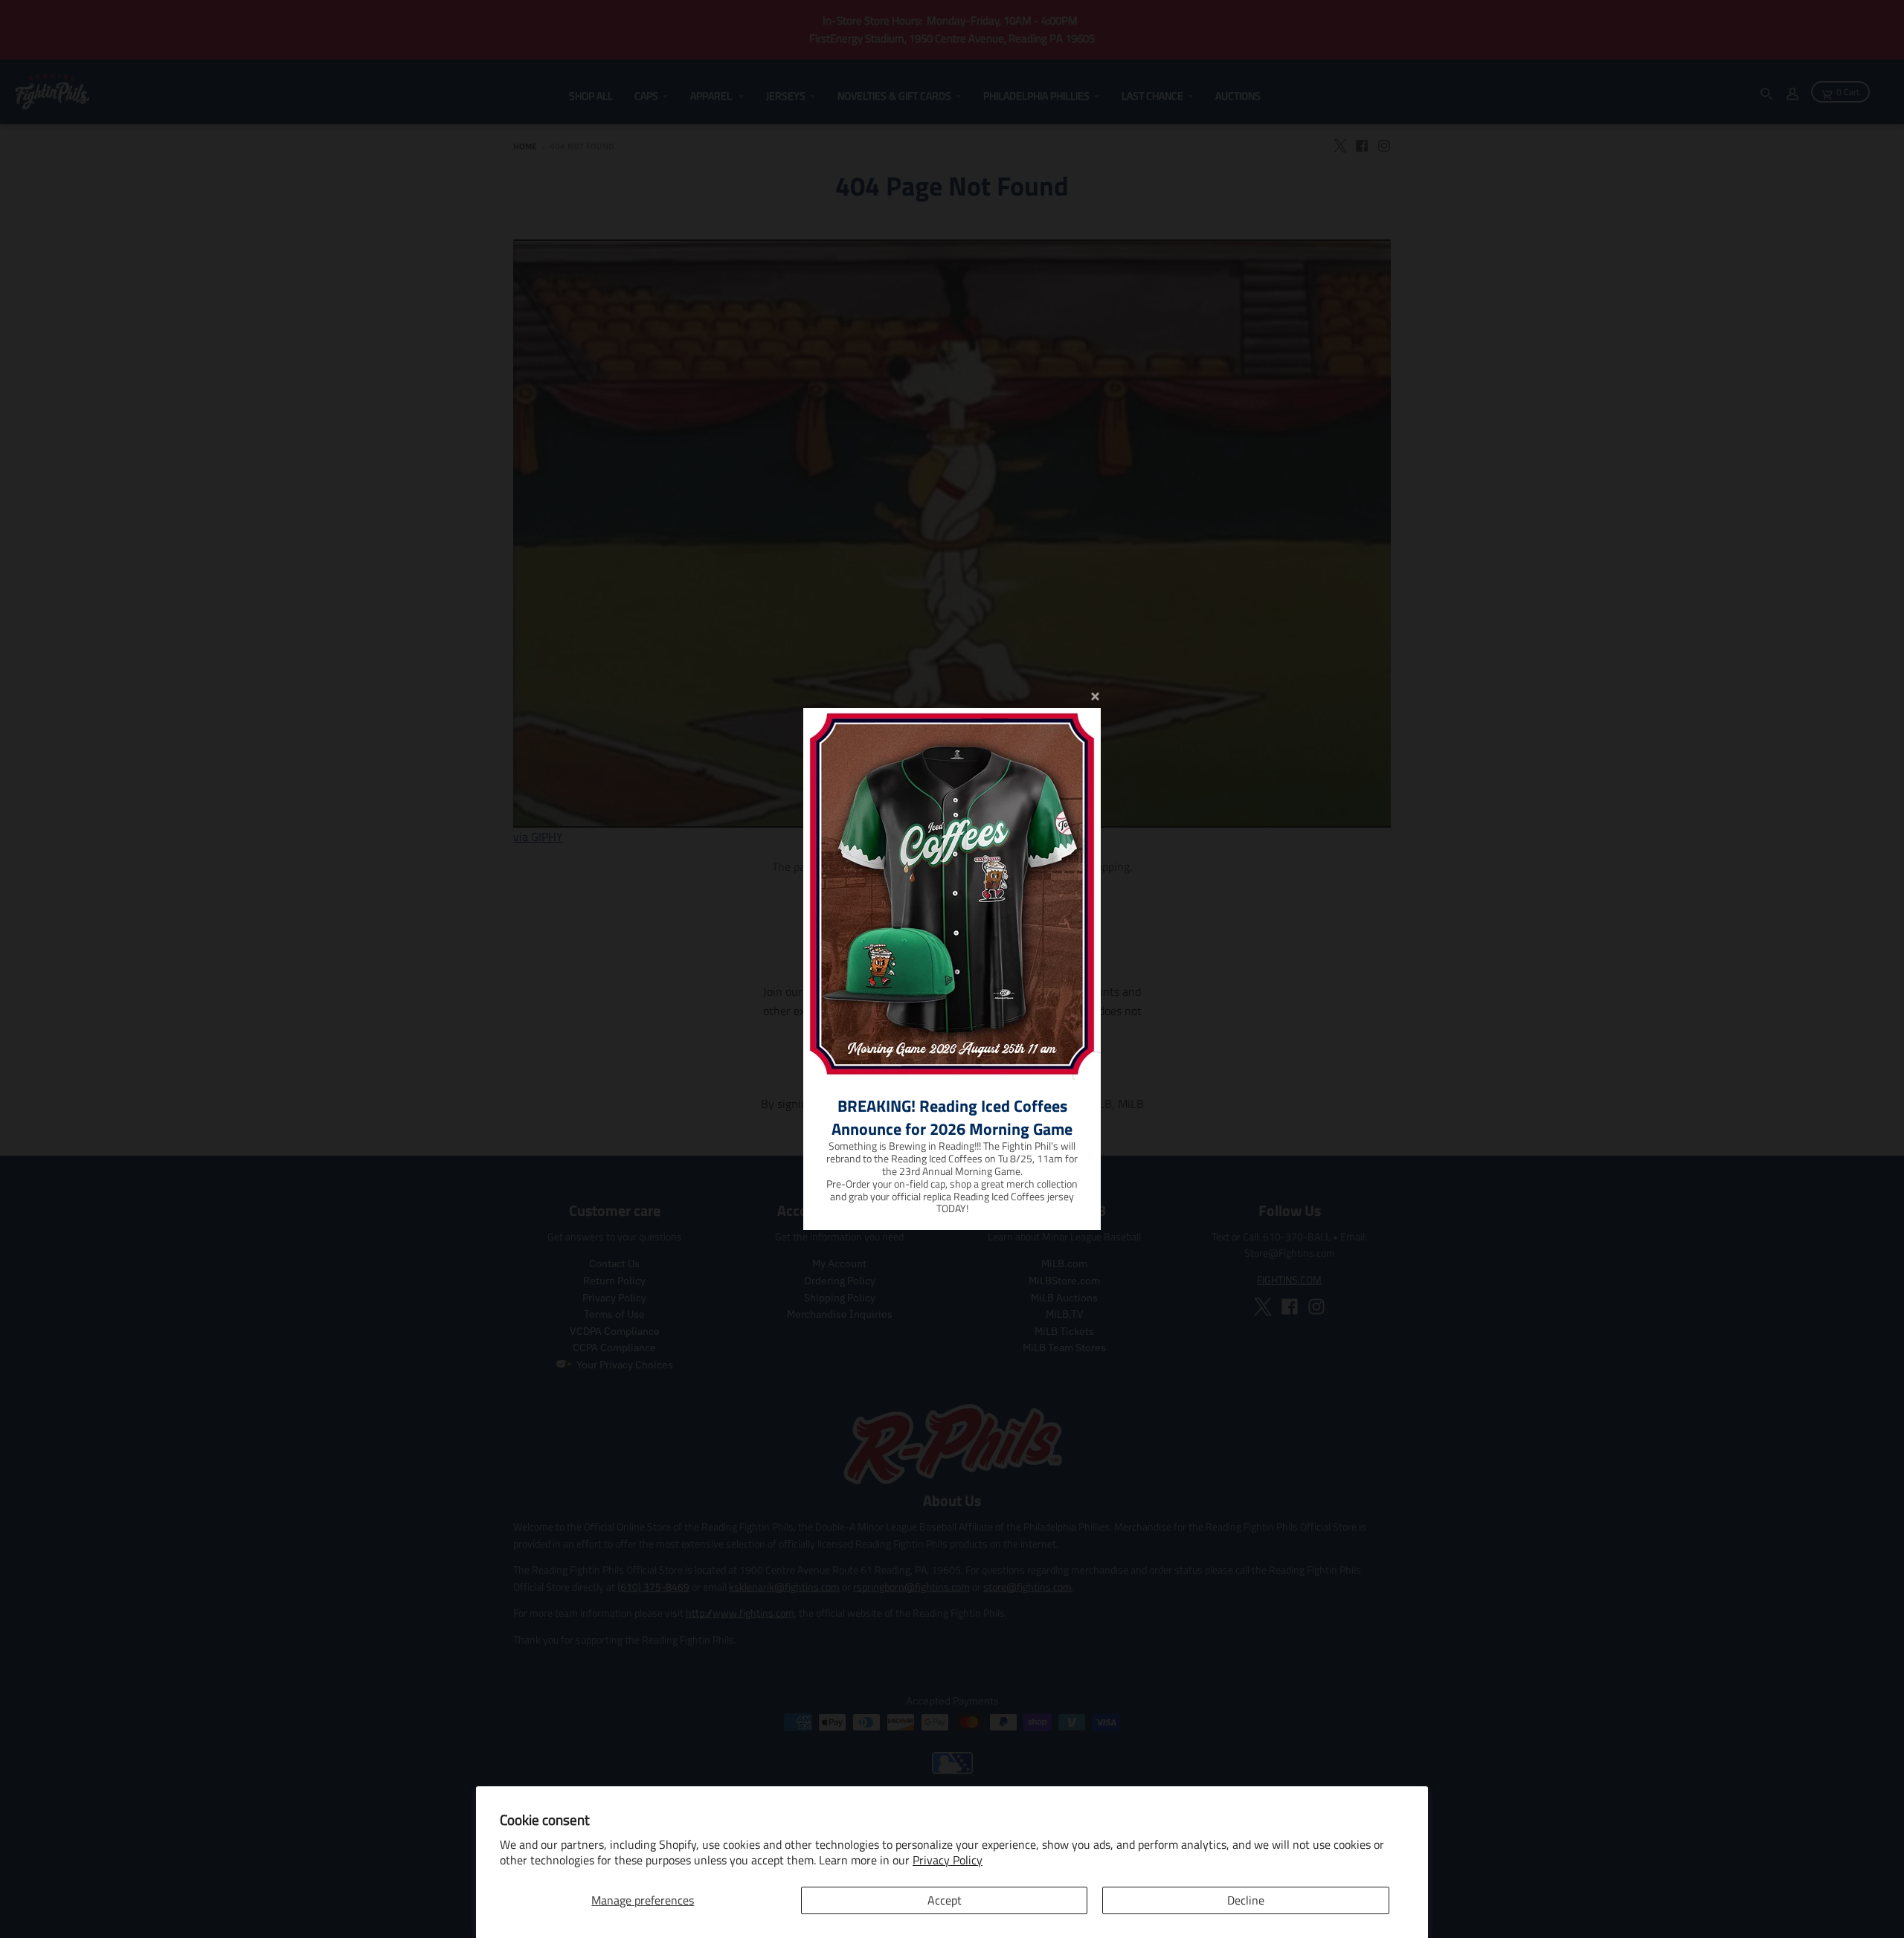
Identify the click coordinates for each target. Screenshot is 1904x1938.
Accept (945, 1900)
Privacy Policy (948, 1860)
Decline (1246, 1900)
